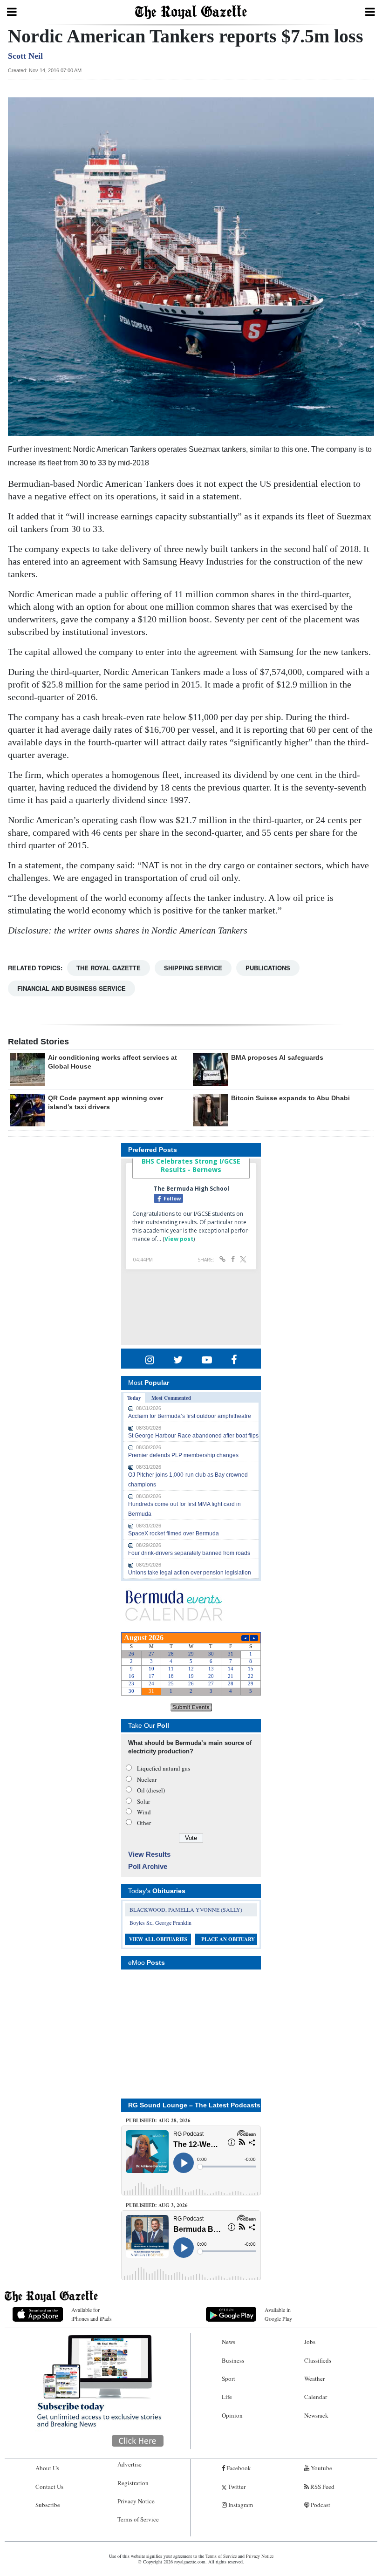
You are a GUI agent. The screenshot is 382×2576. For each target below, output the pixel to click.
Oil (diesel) (151, 1790)
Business (233, 2360)
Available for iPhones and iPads (92, 2314)
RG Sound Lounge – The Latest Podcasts (194, 2105)
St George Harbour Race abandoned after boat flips (193, 1436)
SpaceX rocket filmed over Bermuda (174, 1533)
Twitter (236, 2487)
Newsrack (316, 2415)
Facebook (238, 2468)
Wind (144, 1812)
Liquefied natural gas (164, 1768)
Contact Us (49, 2487)
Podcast (320, 2505)
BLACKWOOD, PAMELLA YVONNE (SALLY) (186, 1909)
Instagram (240, 2505)
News (229, 2342)
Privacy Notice (136, 2501)
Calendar (316, 2397)
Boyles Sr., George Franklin (160, 1922)
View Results (149, 1854)
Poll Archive (148, 1866)
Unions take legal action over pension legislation (190, 1573)
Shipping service (193, 968)
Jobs (310, 2342)
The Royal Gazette (109, 968)
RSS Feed (322, 2487)
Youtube (321, 2468)
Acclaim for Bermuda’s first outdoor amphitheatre (190, 1416)
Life (227, 2397)
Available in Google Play (278, 2314)
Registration (133, 2483)
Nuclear (147, 1779)
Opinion (232, 2415)
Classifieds (318, 2360)
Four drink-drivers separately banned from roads (189, 1553)
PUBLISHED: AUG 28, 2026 (158, 2120)
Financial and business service (72, 988)
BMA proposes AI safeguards (277, 1057)
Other (144, 1823)
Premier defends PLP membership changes (183, 1455)
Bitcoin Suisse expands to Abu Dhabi (290, 1098)
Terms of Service (138, 2519)
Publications (268, 968)
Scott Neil (25, 56)
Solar (143, 1801)
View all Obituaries (158, 1939)
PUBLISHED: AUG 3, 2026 (157, 2205)
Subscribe (48, 2505)
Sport (229, 2378)
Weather (314, 2378)
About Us (47, 2468)
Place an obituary (228, 1939)
